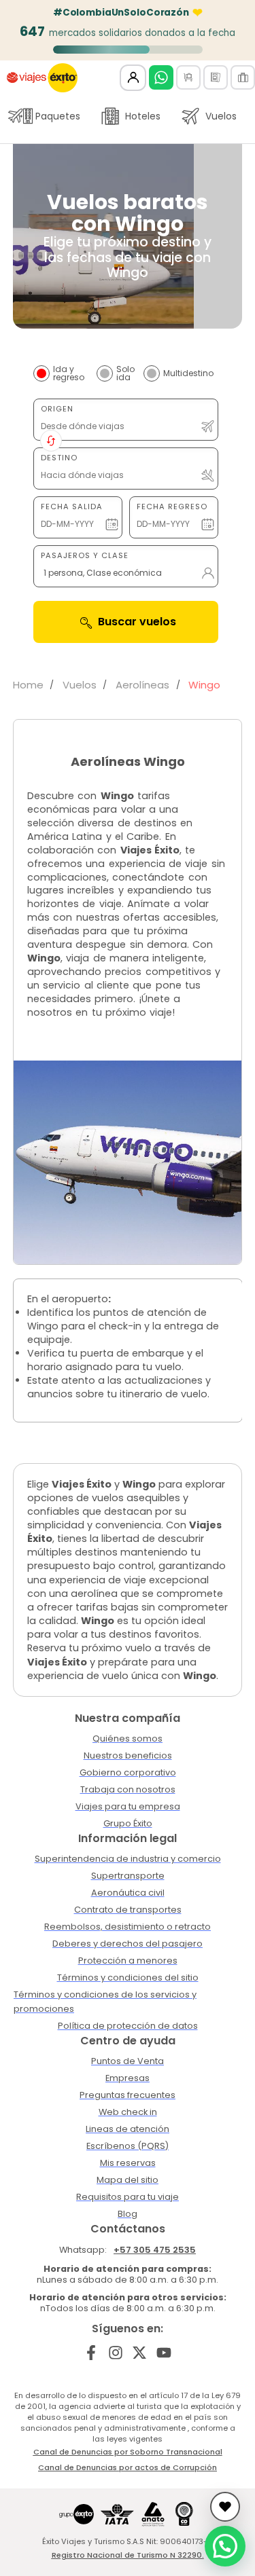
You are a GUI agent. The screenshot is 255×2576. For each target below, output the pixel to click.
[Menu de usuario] (133, 78)
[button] (225, 2546)
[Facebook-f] (91, 2352)
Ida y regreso (69, 373)
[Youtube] (164, 2352)
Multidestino (188, 373)
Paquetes (58, 116)
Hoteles (143, 116)
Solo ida (125, 373)
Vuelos (221, 116)
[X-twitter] (140, 2352)
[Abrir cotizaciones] (225, 2507)
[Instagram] (115, 2352)
